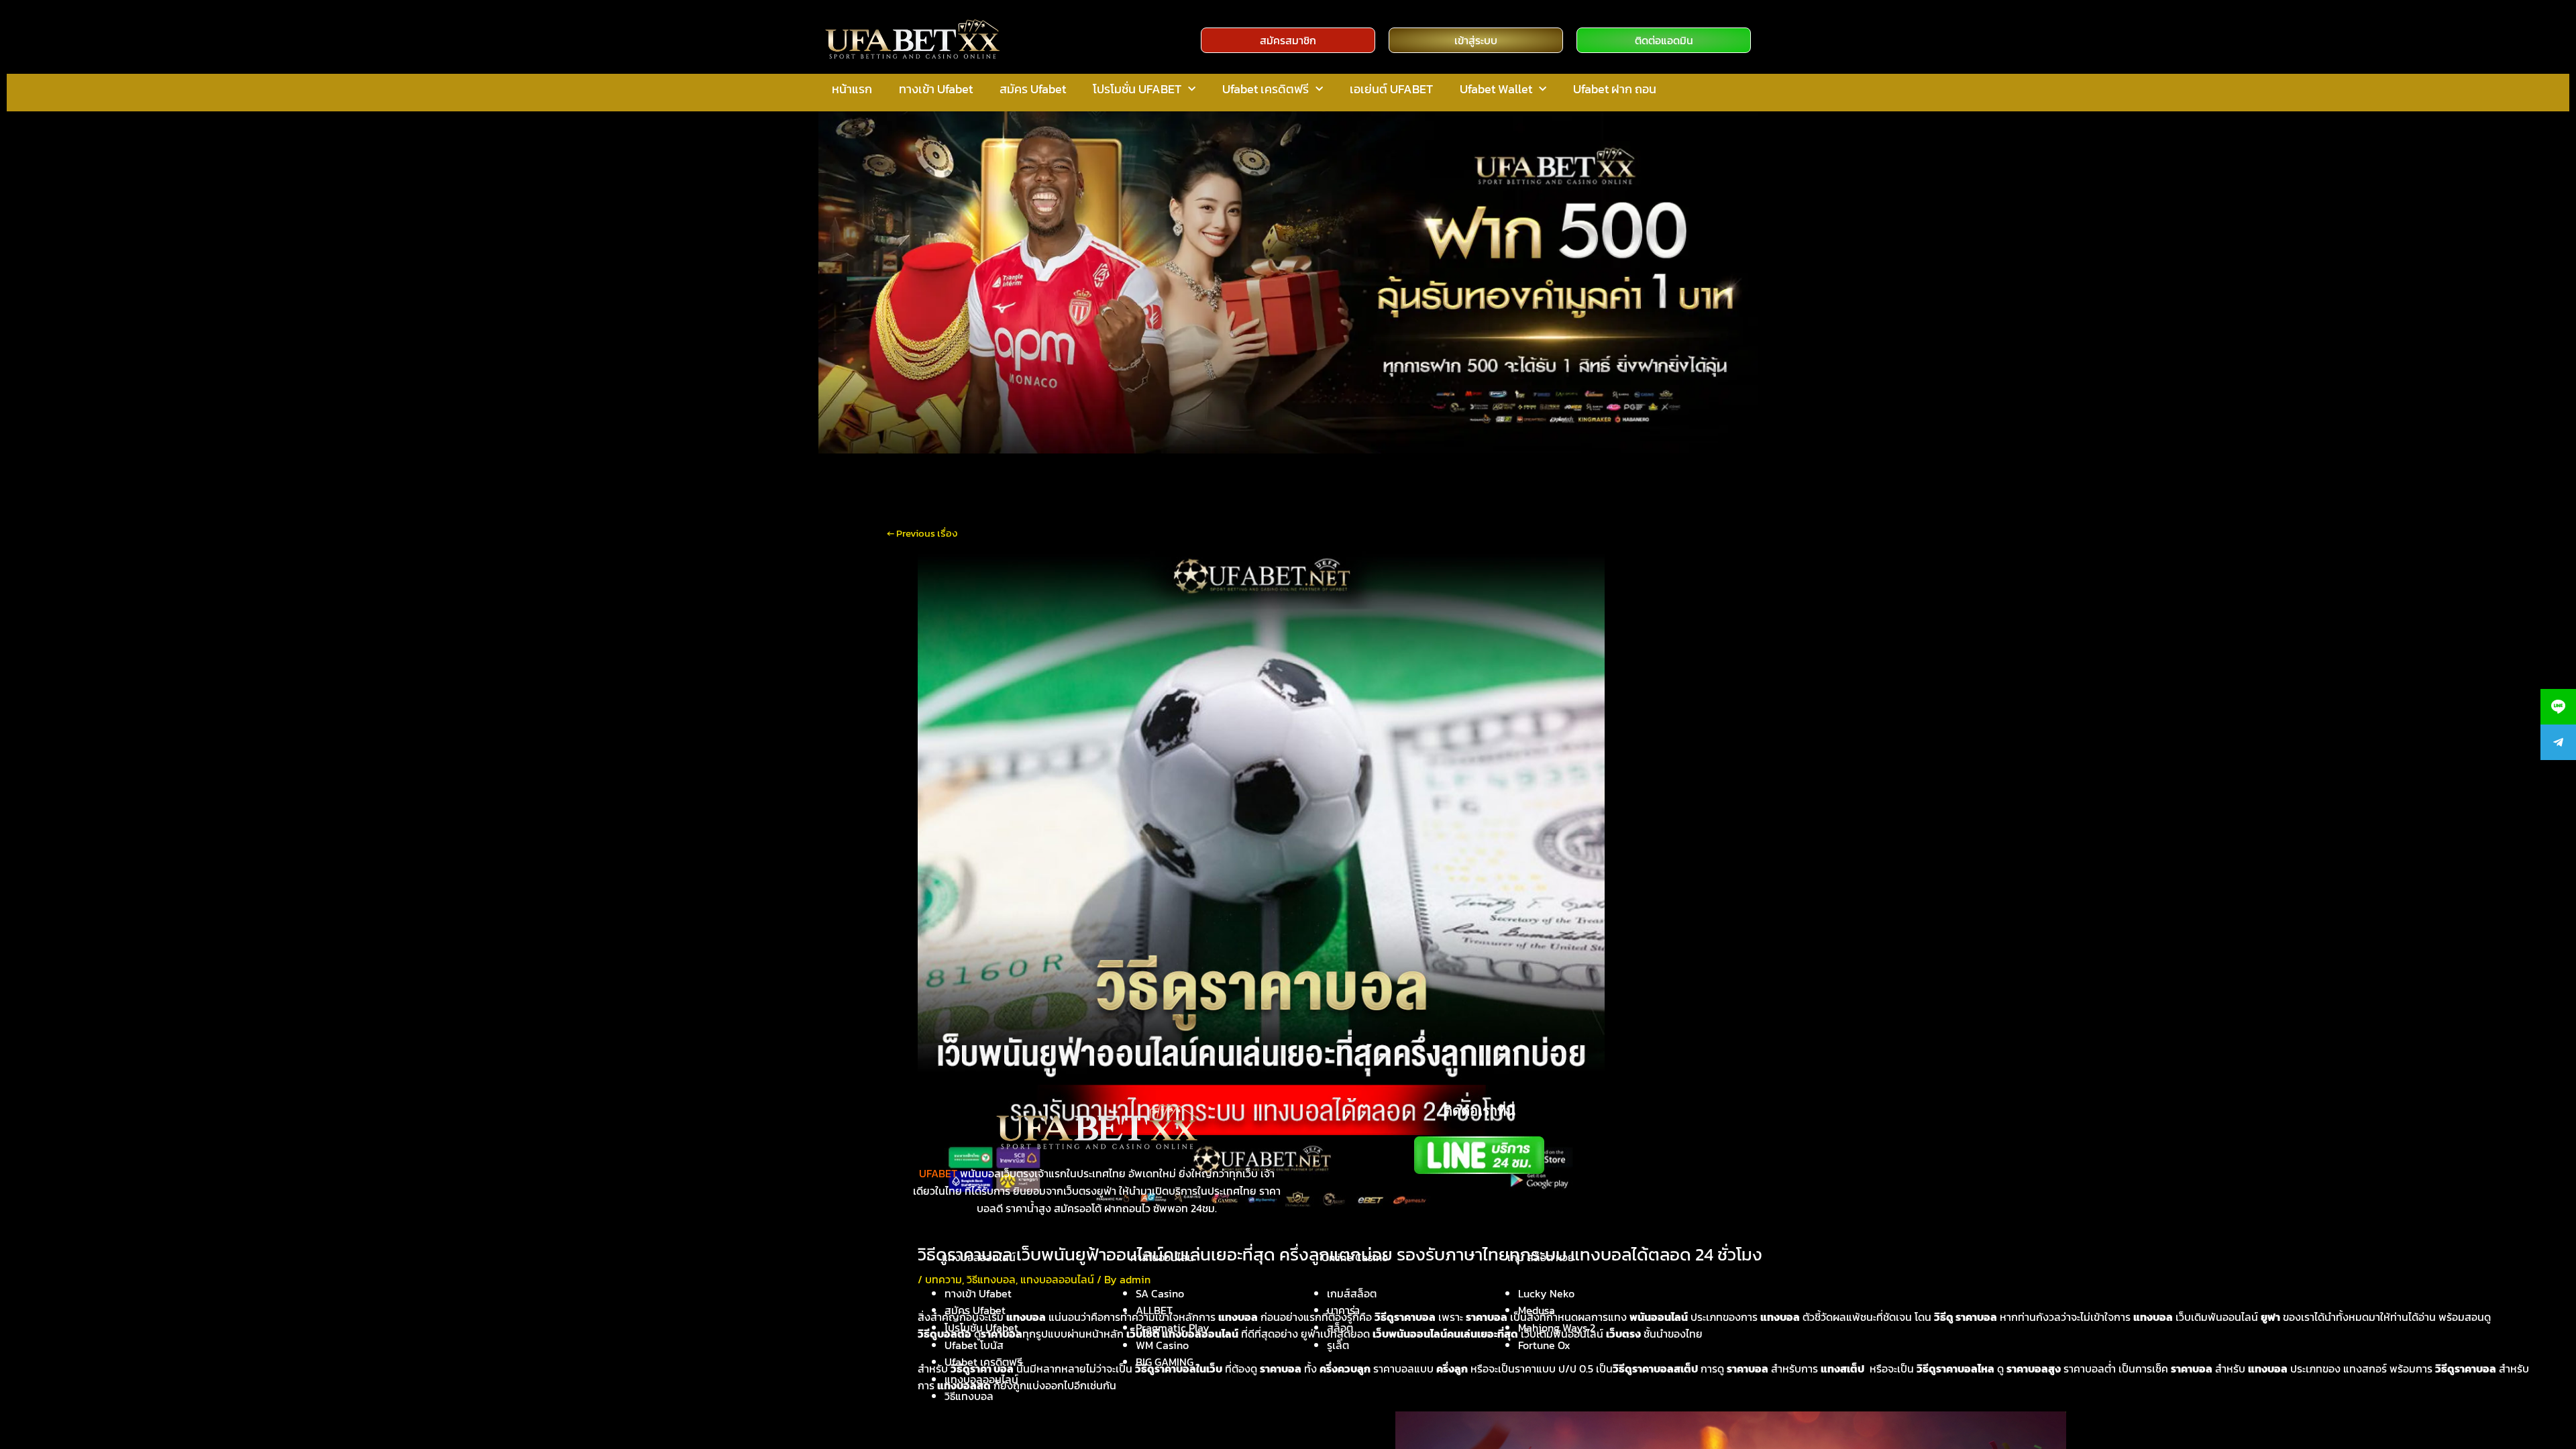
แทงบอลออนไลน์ (981, 1379)
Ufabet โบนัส (974, 1345)
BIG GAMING (1165, 1362)
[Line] (2558, 707)
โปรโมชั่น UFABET (1137, 89)
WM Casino (1162, 1345)
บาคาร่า (1343, 1310)
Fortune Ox (1544, 1345)
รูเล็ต (1338, 1345)
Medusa (1537, 1310)
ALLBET (1154, 1310)
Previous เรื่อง (922, 533)
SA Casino (1160, 1293)
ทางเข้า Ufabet (936, 89)
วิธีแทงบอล (969, 1396)
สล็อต (1340, 1328)
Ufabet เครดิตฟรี (1266, 89)
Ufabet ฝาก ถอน (1615, 89)
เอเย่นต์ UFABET (1391, 89)
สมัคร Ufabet (1033, 89)
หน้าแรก (852, 89)
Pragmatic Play (1173, 1328)
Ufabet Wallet (1496, 89)
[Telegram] (2558, 742)
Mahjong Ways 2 (1557, 1328)
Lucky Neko (1546, 1293)
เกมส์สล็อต (1352, 1293)
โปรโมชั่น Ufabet (981, 1328)
